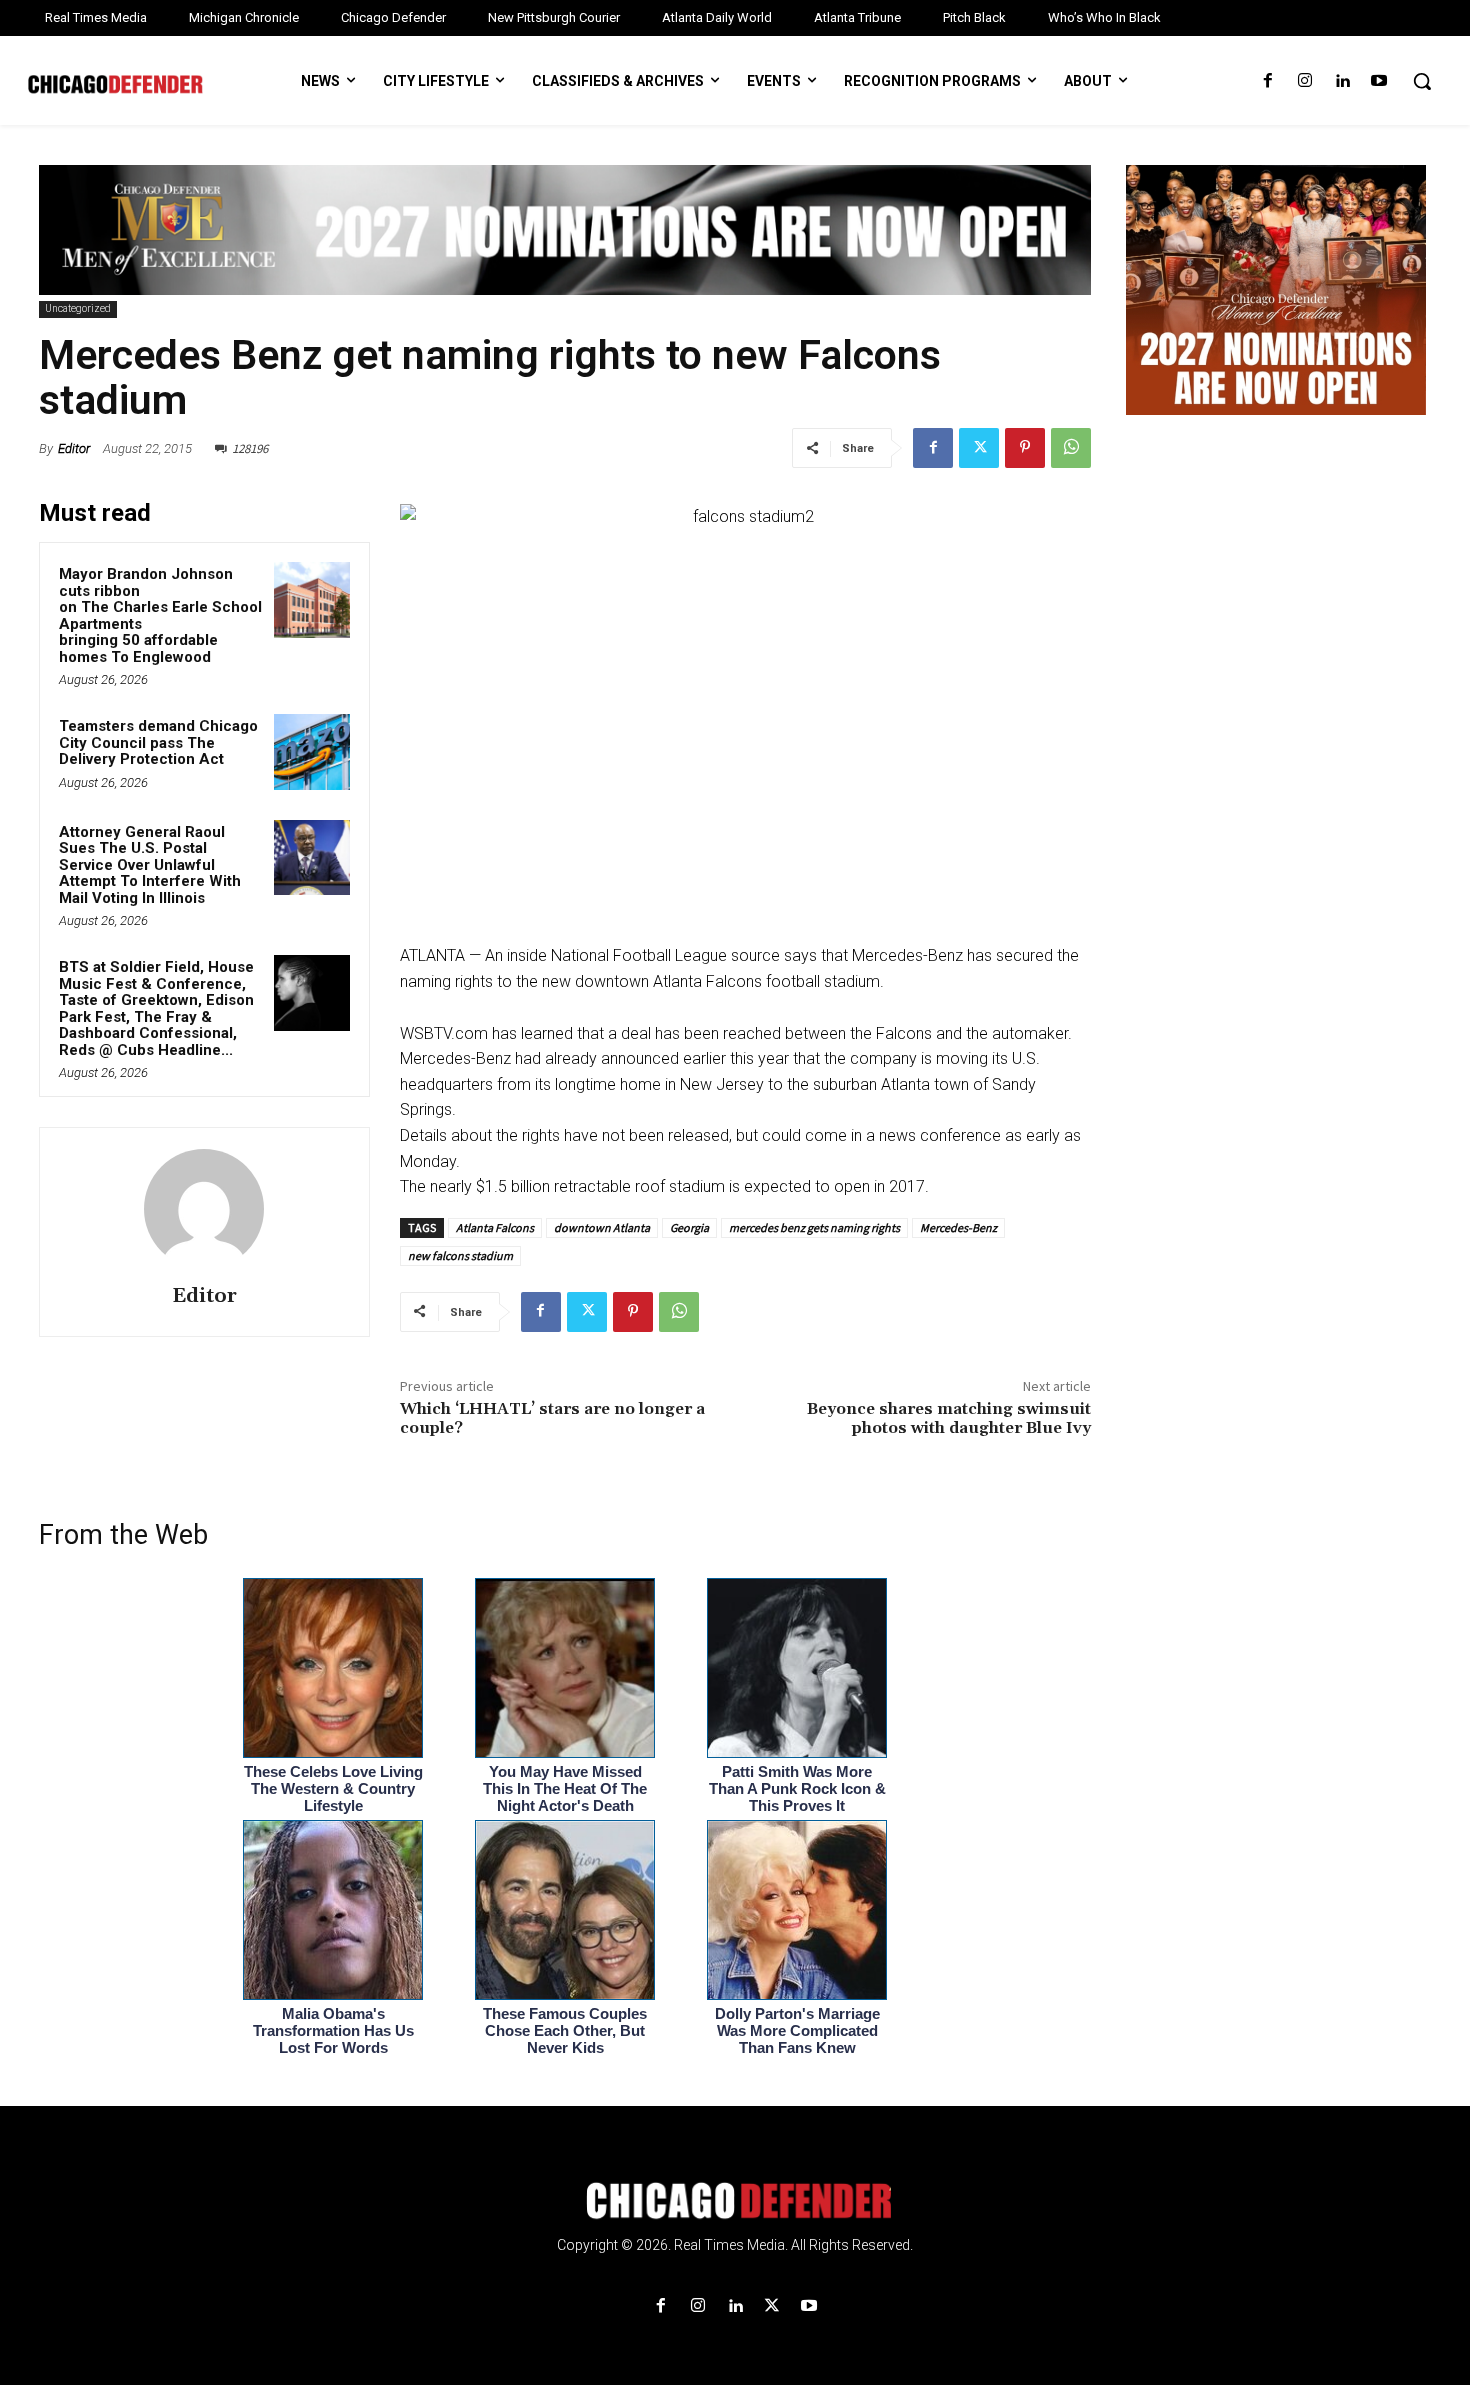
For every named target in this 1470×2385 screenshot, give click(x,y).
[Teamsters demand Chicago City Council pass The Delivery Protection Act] (312, 752)
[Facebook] (1267, 81)
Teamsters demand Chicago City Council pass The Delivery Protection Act (158, 742)
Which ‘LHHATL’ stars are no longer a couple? (552, 1418)
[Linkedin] (1342, 81)
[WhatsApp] (1071, 448)
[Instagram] (1304, 81)
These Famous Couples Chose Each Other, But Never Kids (565, 2030)
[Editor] (204, 1209)
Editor (74, 448)
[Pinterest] (1025, 448)
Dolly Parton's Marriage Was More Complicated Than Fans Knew (797, 2030)
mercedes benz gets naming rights (814, 1227)
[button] (1422, 81)
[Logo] (735, 2201)
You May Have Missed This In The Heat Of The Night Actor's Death (565, 1788)
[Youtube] (1379, 81)
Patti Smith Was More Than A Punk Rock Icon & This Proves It (797, 1788)
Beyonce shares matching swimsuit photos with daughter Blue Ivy (949, 1418)
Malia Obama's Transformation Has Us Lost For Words (333, 2030)
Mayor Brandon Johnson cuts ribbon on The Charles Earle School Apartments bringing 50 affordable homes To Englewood (160, 615)
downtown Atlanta (602, 1227)
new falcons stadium (460, 1255)
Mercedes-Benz (958, 1227)
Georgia (689, 1227)
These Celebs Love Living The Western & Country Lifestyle (333, 1788)
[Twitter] (979, 448)
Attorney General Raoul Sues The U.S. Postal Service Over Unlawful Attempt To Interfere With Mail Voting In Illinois (150, 865)
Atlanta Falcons (495, 1227)
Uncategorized (78, 308)
